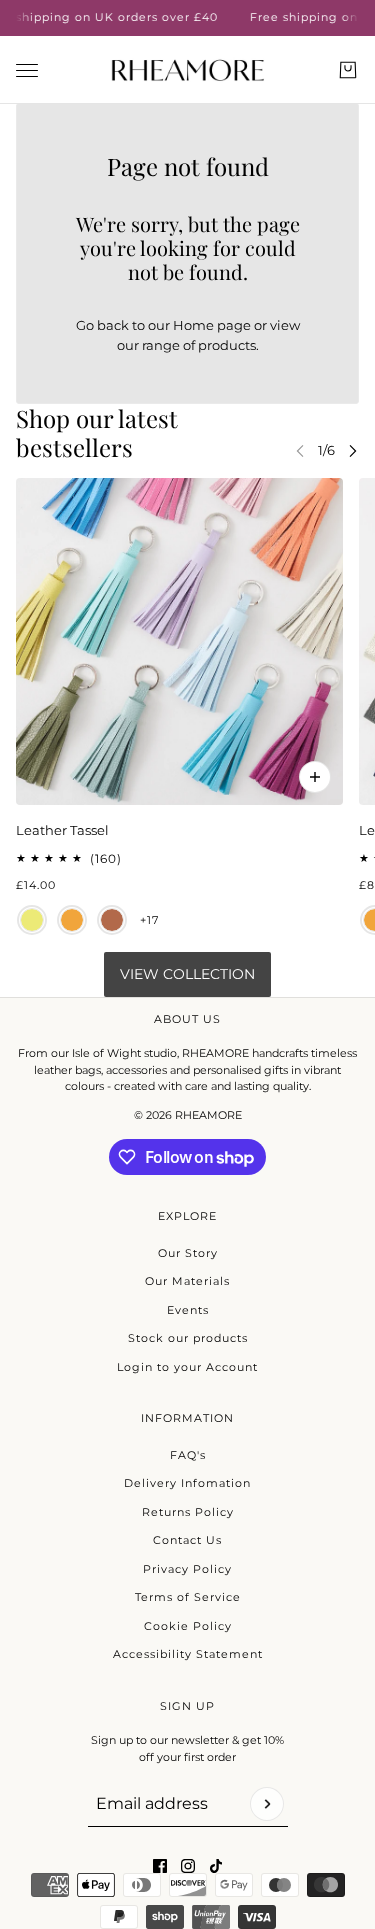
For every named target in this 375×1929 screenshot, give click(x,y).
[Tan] (112, 919)
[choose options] (315, 777)
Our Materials (187, 1281)
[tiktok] (216, 1866)
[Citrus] (32, 919)
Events (188, 1310)
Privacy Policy (187, 1569)
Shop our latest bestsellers (97, 432)
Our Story (188, 1253)
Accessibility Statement (188, 1654)
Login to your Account (187, 1367)
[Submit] (267, 1804)
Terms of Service (188, 1597)
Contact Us (187, 1540)
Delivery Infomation (187, 1483)
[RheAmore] (187, 69)
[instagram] (188, 1866)
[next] (353, 450)
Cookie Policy (188, 1626)
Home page (212, 325)
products (227, 345)
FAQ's (188, 1455)
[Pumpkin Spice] (72, 919)
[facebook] (160, 1866)
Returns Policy (188, 1512)
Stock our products (188, 1338)
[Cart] (348, 70)
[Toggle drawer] (27, 69)
